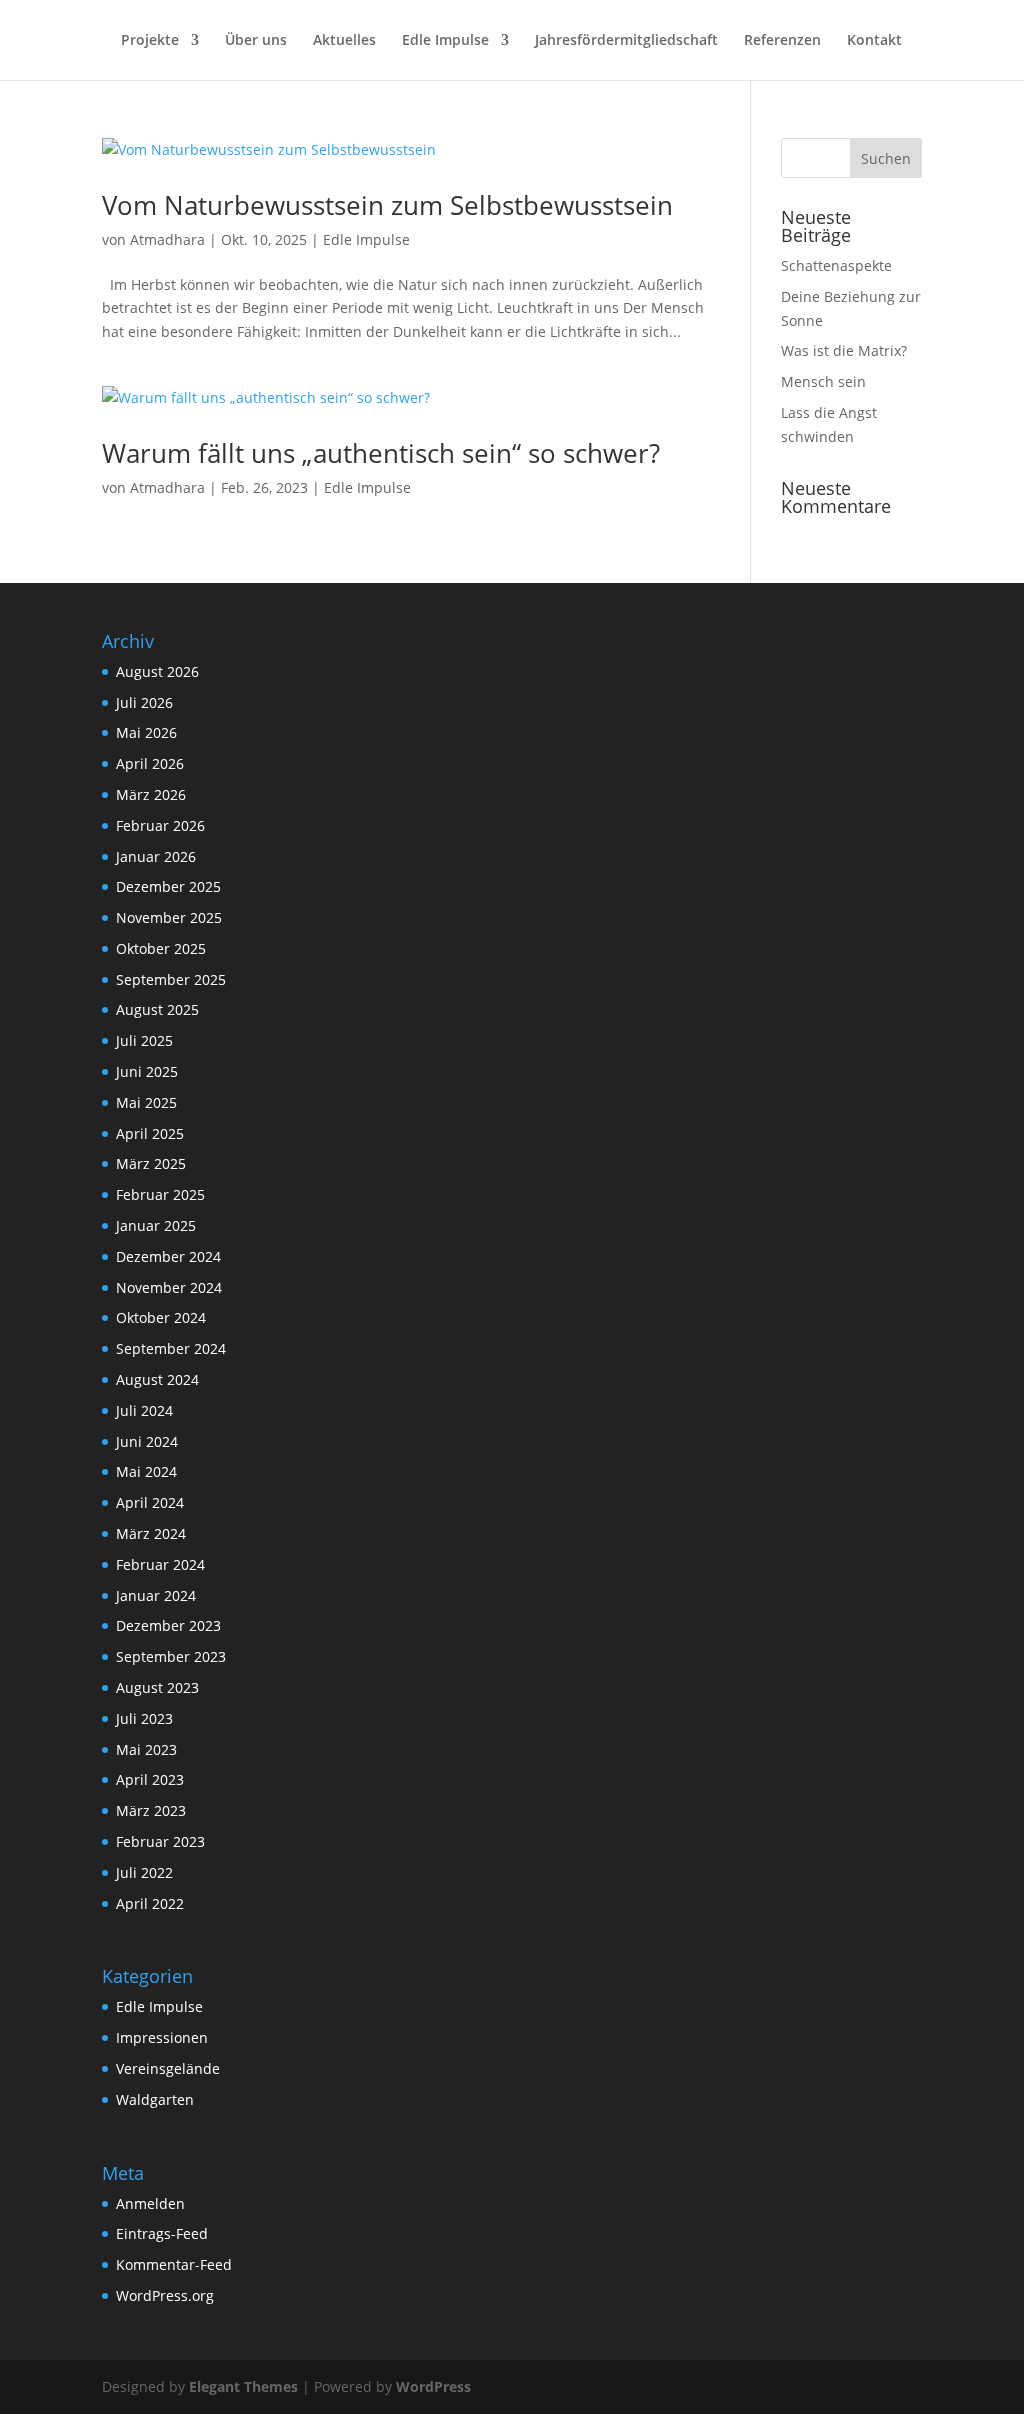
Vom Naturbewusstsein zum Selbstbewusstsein (387, 205)
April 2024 (150, 1502)
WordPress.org (165, 2295)
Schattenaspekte (836, 265)
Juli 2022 (144, 1872)
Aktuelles (344, 41)
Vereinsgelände (168, 2068)
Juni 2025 (147, 1071)
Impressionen (162, 2037)
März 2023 (151, 1810)
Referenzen (782, 41)
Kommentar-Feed (174, 2264)
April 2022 (150, 1903)
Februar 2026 (160, 825)
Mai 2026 (146, 732)
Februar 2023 (160, 1841)
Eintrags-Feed (162, 2233)
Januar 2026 (156, 856)
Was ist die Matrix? (844, 350)
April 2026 (150, 763)
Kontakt (874, 41)
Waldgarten (155, 2099)
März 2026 (151, 794)
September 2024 (171, 1348)
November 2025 (169, 917)
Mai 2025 (146, 1102)
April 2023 (150, 1779)
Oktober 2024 (161, 1317)
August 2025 (157, 1009)
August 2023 (157, 1687)
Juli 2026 (144, 702)
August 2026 (157, 671)
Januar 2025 (156, 1225)
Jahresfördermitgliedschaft (626, 41)
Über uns (256, 41)
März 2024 (151, 1533)
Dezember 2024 (168, 1256)
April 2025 (150, 1133)
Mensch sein (823, 381)
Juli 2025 (144, 1040)
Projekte (150, 41)
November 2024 (169, 1287)
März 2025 (151, 1163)
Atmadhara (167, 239)
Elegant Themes (243, 2386)
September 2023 (171, 1656)
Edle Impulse (445, 41)
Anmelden (150, 2203)
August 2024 (157, 1379)
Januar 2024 (156, 1595)
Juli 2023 (144, 1718)
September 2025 (171, 979)
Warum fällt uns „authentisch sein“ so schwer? (381, 453)
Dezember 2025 (168, 886)
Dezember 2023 (168, 1625)
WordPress (433, 2386)
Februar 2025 (160, 1194)
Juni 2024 (147, 1441)
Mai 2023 (146, 1749)
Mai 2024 (146, 1471)
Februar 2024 (160, 1564)
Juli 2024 (144, 1410)
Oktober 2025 (161, 948)
